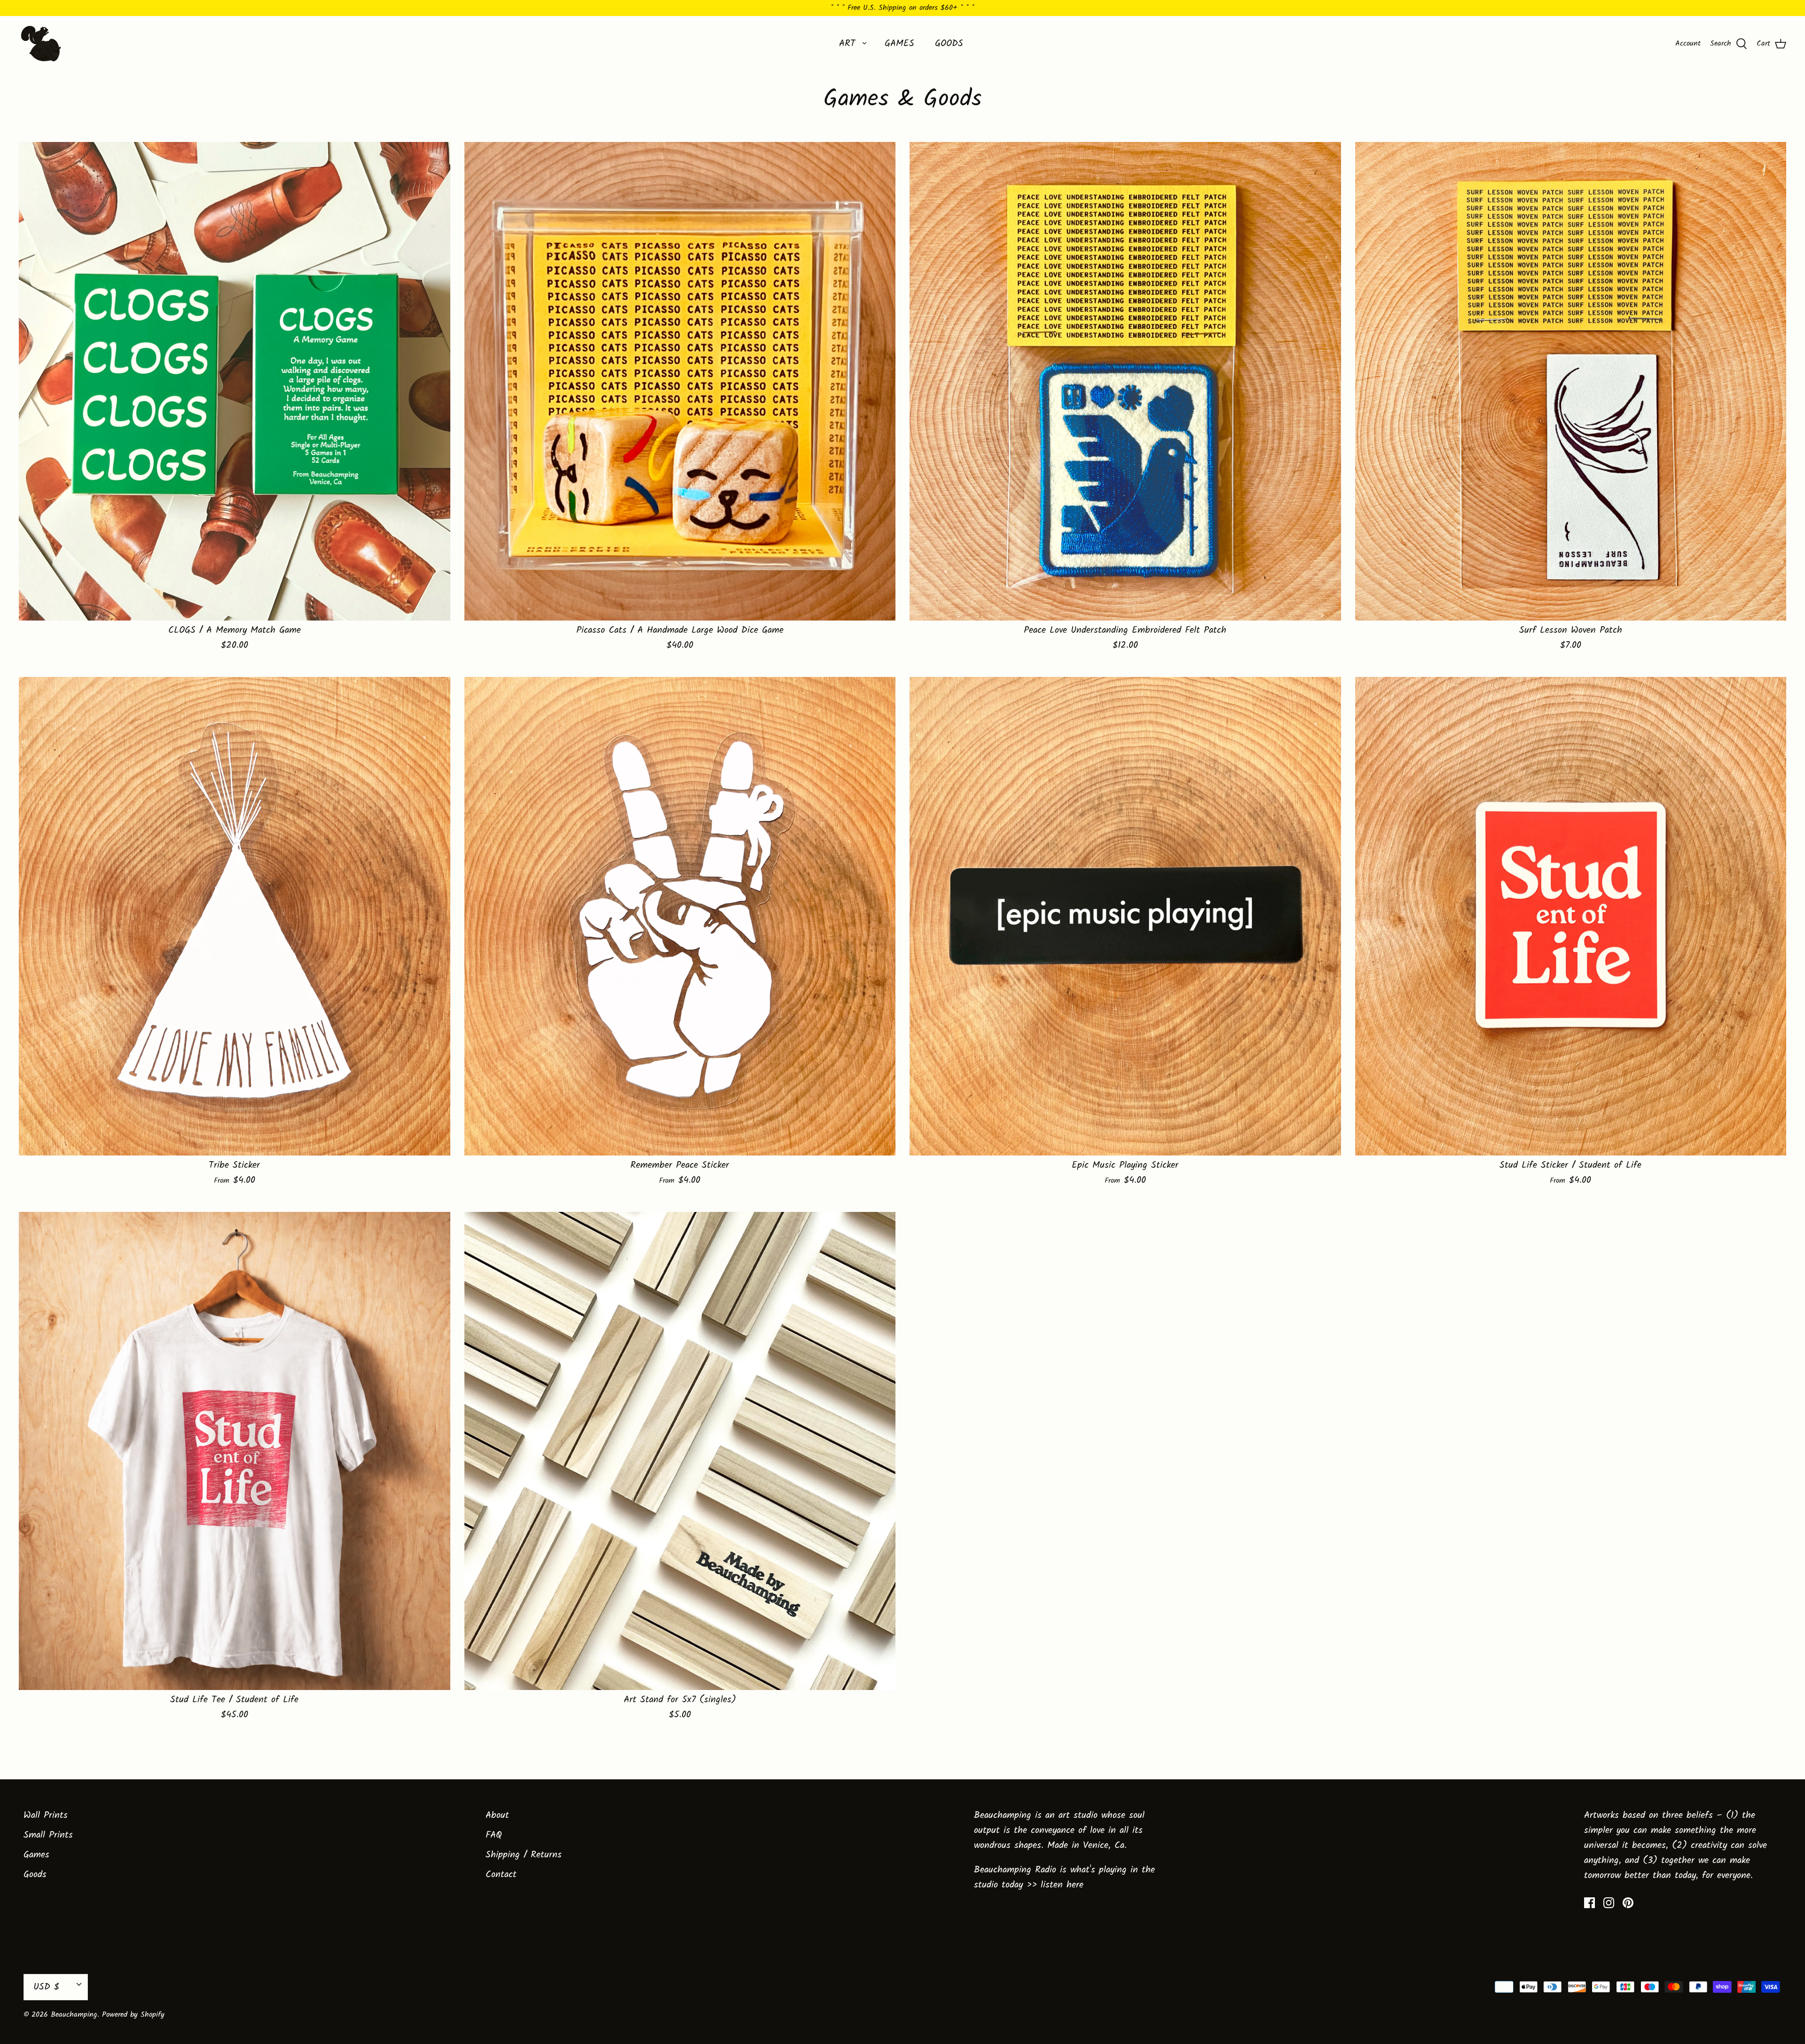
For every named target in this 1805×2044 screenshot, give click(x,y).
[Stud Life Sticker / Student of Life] (1571, 916)
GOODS (949, 44)
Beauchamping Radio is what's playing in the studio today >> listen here (1064, 1878)
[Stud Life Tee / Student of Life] (235, 1451)
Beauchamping (74, 2015)
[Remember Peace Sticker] (680, 916)
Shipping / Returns (524, 1855)
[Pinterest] (1628, 1903)
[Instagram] (1609, 1903)
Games (36, 1855)
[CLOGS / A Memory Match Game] (235, 381)
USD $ (46, 1987)
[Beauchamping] (41, 43)
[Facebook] (1589, 1903)
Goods (35, 1875)
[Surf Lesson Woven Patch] (1571, 381)
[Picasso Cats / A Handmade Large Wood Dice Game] (680, 381)
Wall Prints (46, 1816)
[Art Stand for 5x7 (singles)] (680, 1451)
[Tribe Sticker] (235, 916)
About (497, 1816)
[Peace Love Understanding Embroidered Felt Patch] (1125, 381)
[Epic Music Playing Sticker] (1125, 916)
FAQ (494, 1835)
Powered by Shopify (133, 2015)
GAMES (899, 44)
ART (847, 44)
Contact (501, 1875)
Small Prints (48, 1835)
